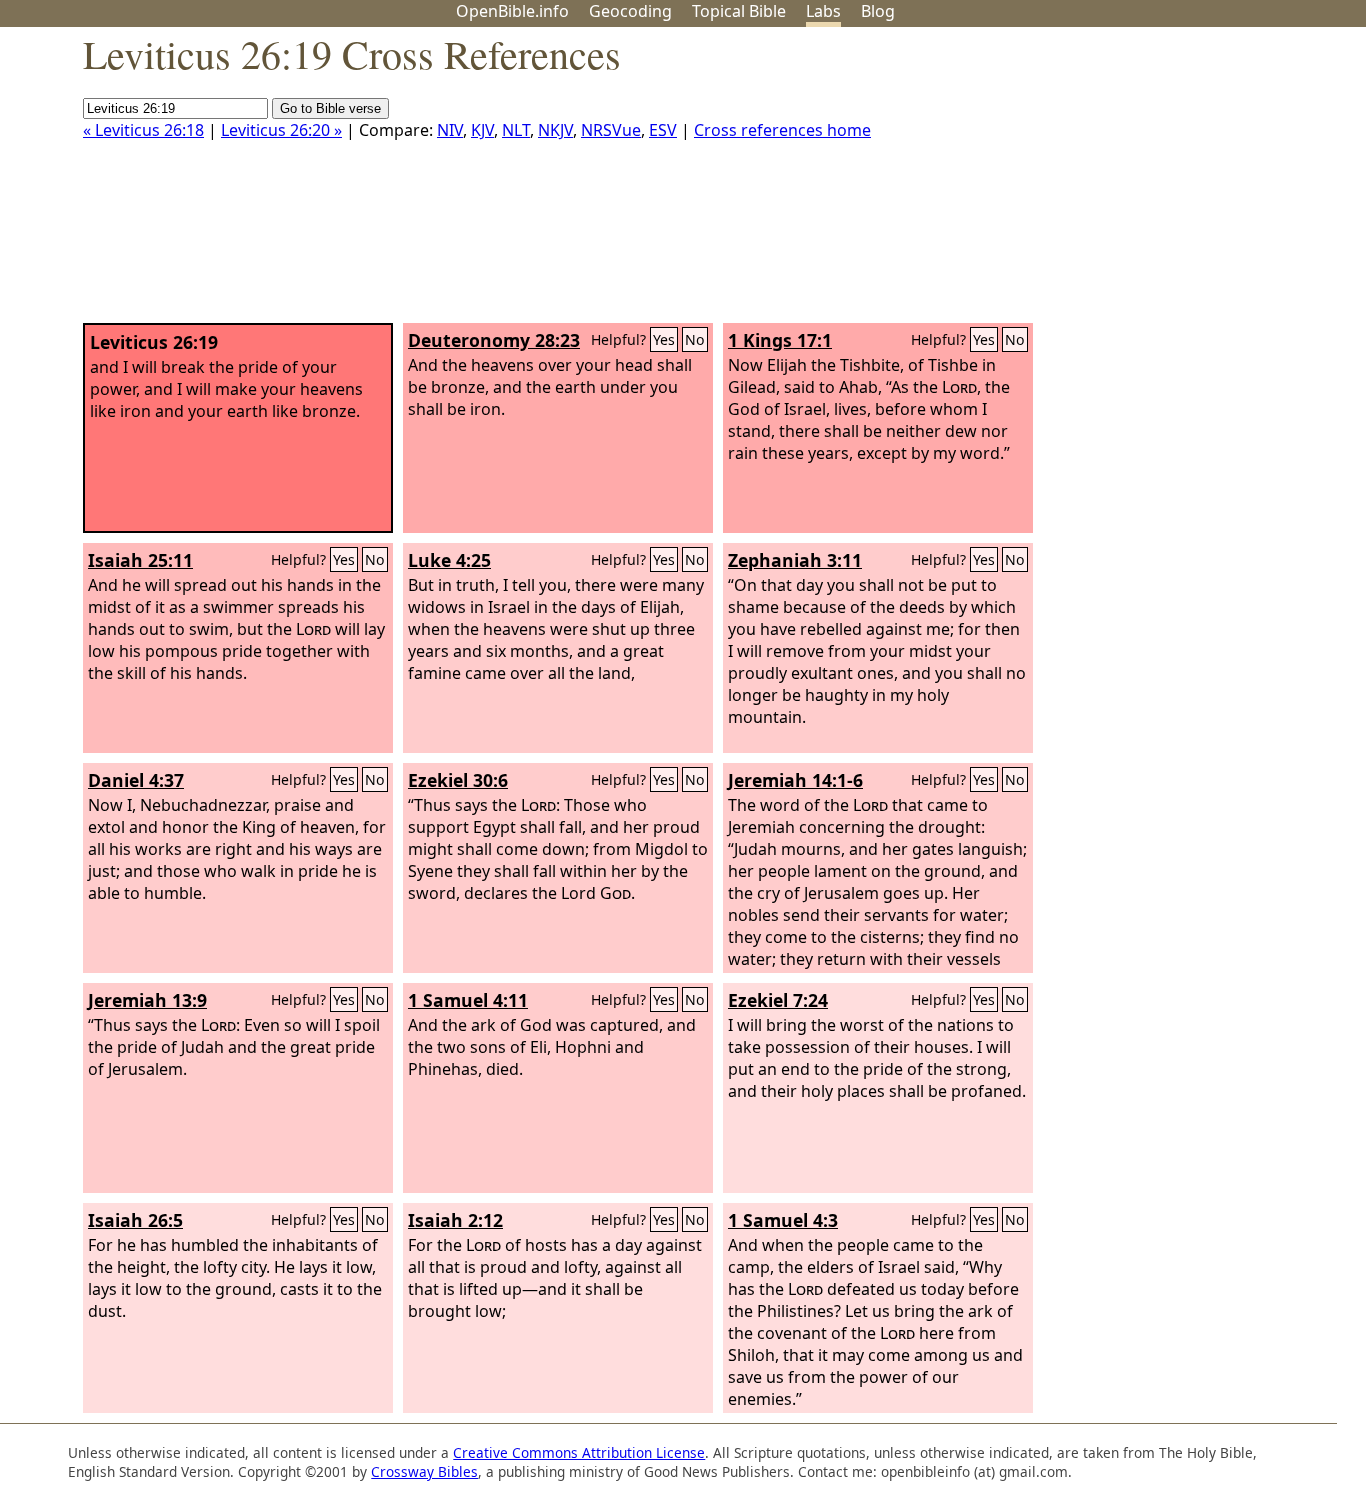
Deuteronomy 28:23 (494, 340)
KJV (482, 130)
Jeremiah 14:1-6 (795, 780)
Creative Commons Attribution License (579, 1452)
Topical (739, 11)
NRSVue (611, 130)
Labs (823, 11)
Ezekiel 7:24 (778, 1000)
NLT (516, 130)
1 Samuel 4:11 (468, 1000)
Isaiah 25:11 (140, 560)
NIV (450, 130)
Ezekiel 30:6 (458, 780)
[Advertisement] (1164, 183)
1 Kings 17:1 (780, 340)
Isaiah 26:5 (135, 1220)
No (695, 339)
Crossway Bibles (424, 1471)
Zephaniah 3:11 (795, 560)
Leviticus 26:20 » (281, 130)
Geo (630, 11)
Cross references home (782, 130)
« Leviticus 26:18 (143, 130)
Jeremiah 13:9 (147, 1000)
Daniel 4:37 (136, 780)
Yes (664, 339)
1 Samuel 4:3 (783, 1220)
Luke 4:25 (449, 560)
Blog (878, 11)
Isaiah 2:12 (455, 1220)
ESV (663, 130)
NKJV (555, 130)
